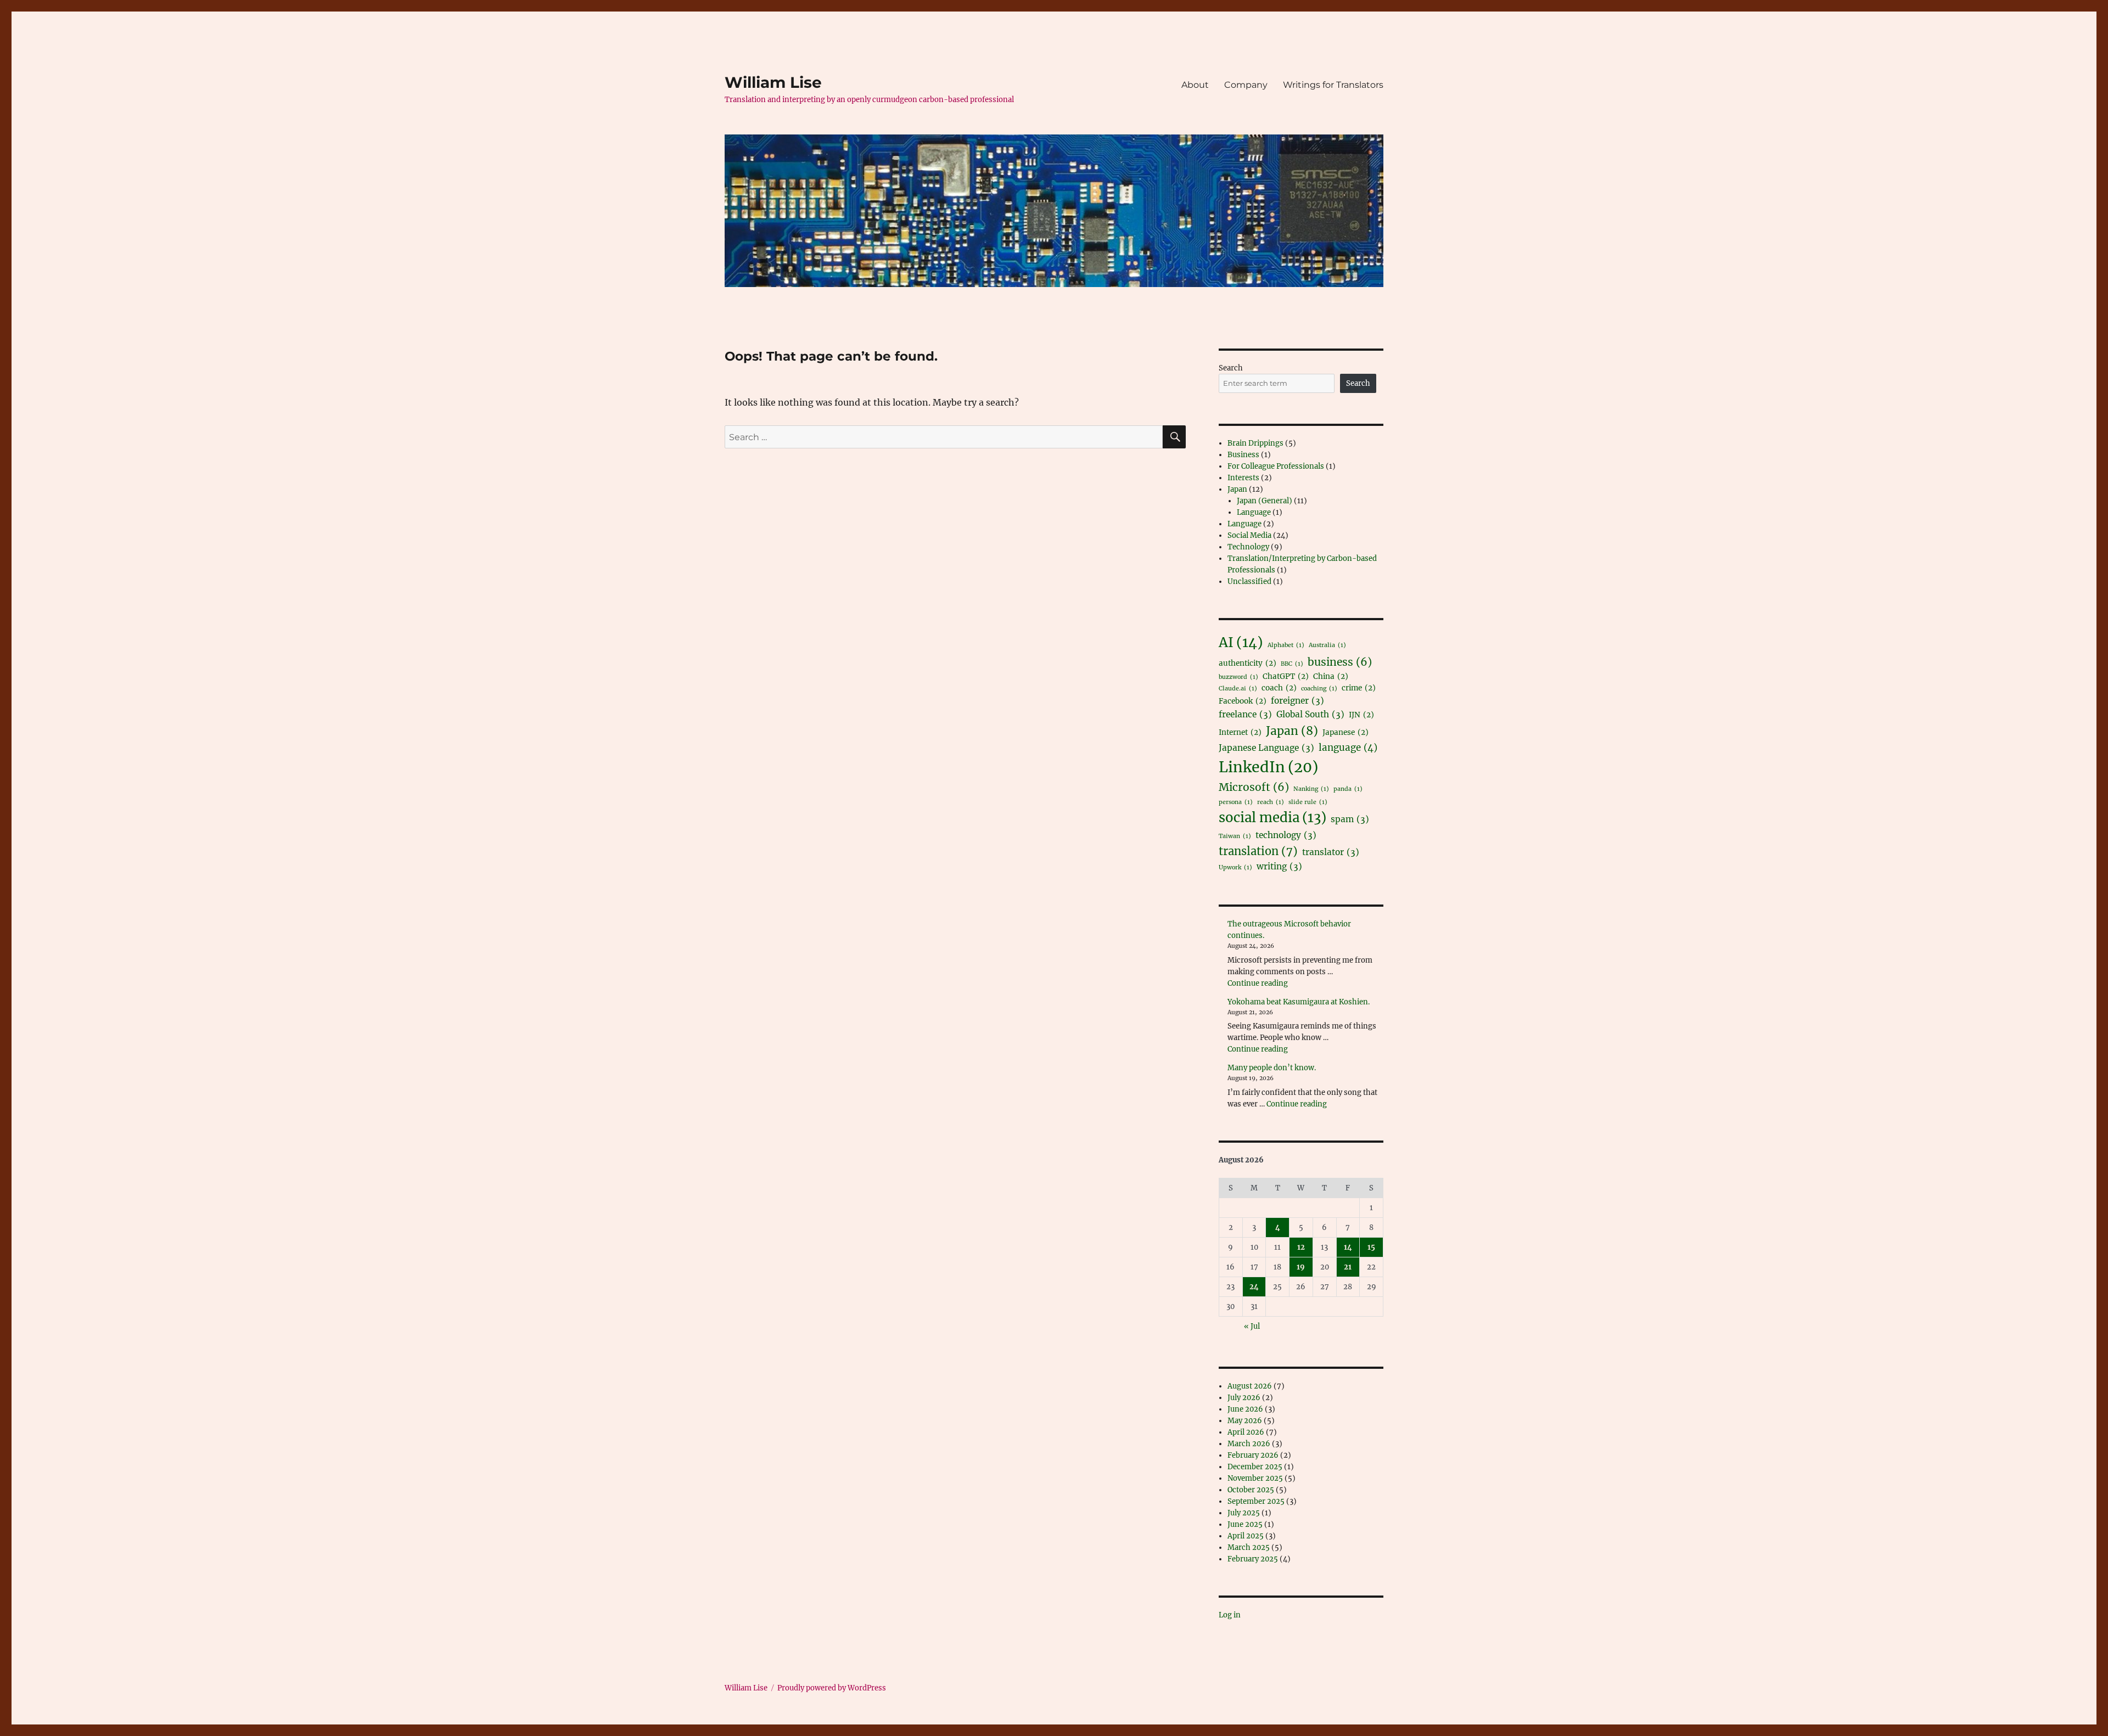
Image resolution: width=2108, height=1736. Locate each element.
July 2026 (1244, 1398)
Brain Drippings (1255, 443)
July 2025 (1244, 1513)
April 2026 (1246, 1432)
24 (1254, 1287)
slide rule (1308, 802)
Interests (1243, 478)
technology (1286, 835)
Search (1231, 368)
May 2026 (1245, 1421)
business (1340, 662)
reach (1271, 802)
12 (1301, 1247)
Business (1243, 455)
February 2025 (1253, 1559)
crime (1359, 688)
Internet (1240, 732)
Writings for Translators (1333, 85)
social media (1272, 818)
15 (1371, 1247)
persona (1236, 802)
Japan (1237, 489)
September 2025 (1256, 1501)
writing (1279, 866)
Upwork (1235, 867)
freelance (1245, 714)
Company (1246, 85)
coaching (1319, 689)
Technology (1248, 547)
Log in (1230, 1615)
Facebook (1243, 701)
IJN (1361, 715)
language (1348, 748)
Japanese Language (1266, 748)
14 (1348, 1247)
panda (1348, 789)
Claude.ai (1238, 689)
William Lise (773, 82)
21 (1348, 1267)
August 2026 (1250, 1386)
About (1195, 85)
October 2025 (1251, 1490)
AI (1241, 642)
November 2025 (1255, 1478)
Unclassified (1249, 582)
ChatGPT (1286, 676)
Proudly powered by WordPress (832, 1688)
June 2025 (1245, 1524)
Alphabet (1286, 645)
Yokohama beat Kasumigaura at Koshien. (1299, 1002)
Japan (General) (1265, 501)
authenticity (1248, 663)
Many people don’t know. (1272, 1068)
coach (1279, 688)
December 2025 (1255, 1467)
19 (1301, 1267)
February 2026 (1253, 1455)
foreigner (1297, 701)
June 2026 (1245, 1409)
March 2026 (1249, 1444)
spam (1350, 819)
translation (1258, 851)
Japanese (1345, 732)
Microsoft (1254, 787)
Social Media (1249, 535)
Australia (1327, 645)
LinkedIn (1268, 767)
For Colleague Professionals (1276, 466)
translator (1331, 852)
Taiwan (1235, 836)
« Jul (1252, 1326)
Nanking (1311, 789)
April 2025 (1246, 1536)
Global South (1310, 714)
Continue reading (1258, 983)
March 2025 (1249, 1547)
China (1331, 676)
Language (1254, 512)
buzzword (1238, 677)
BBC (1292, 664)
